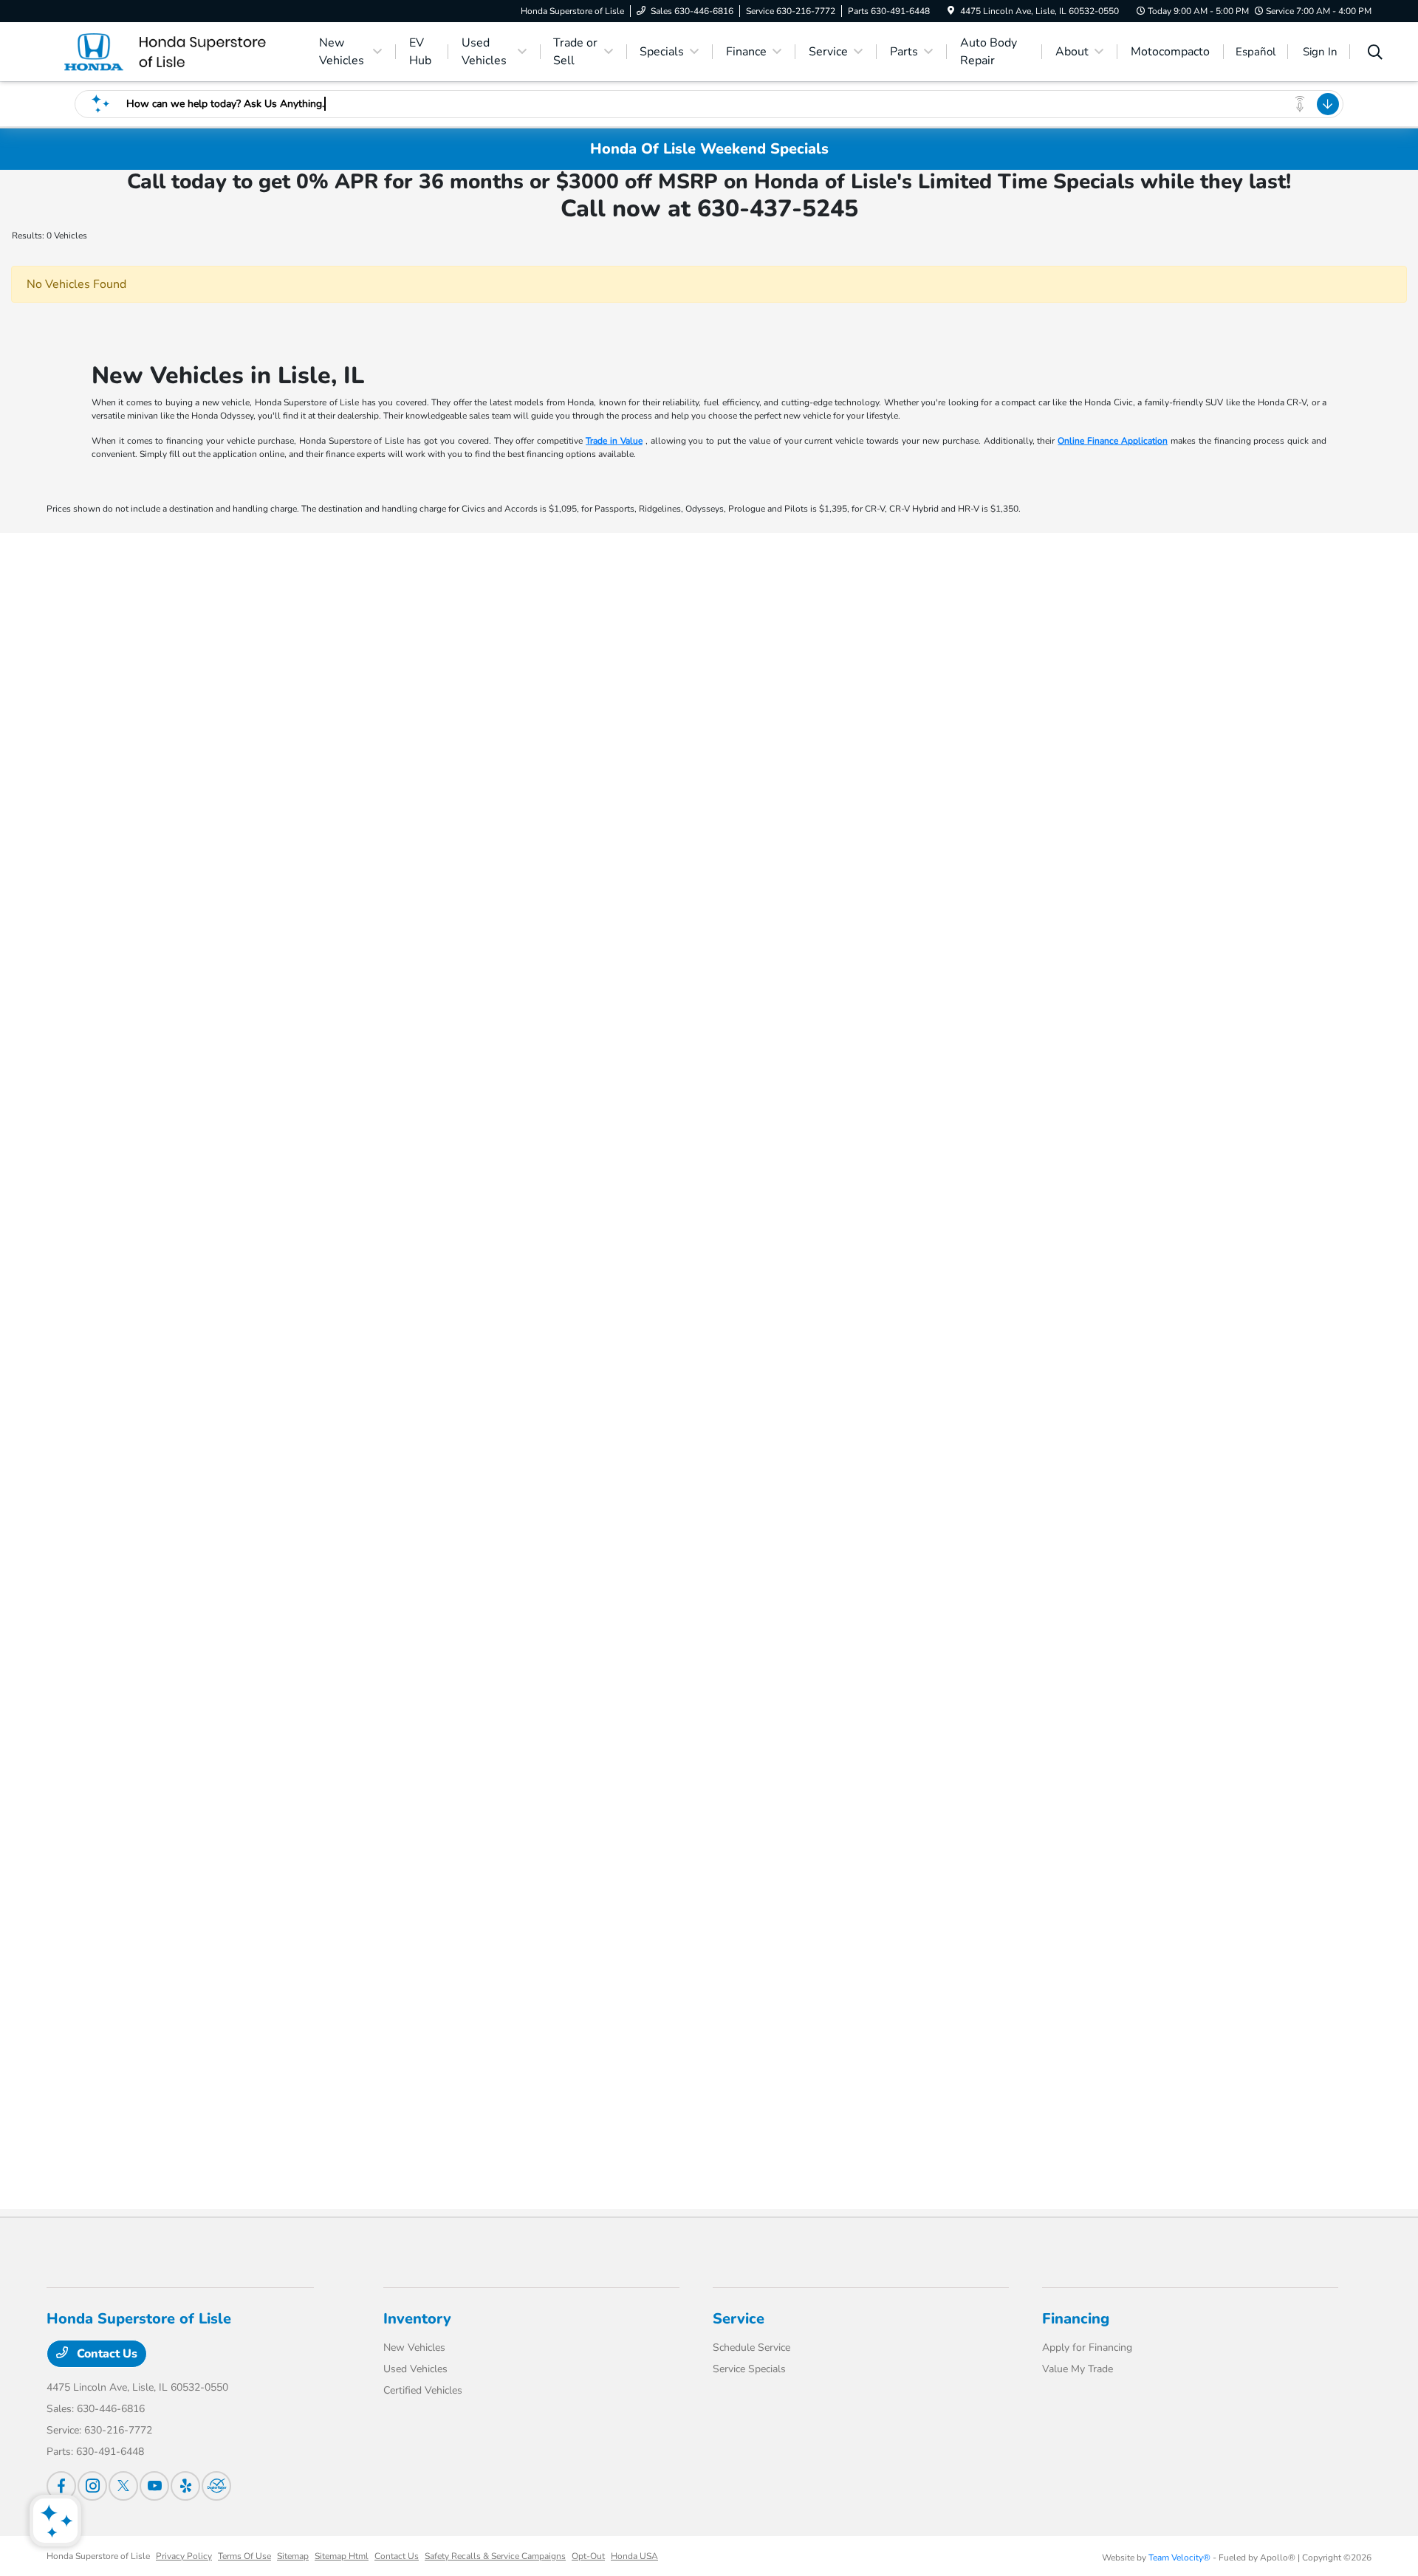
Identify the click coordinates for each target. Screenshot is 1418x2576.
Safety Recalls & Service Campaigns (495, 2556)
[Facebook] (61, 2486)
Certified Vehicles (423, 2390)
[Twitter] (123, 2486)
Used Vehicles (415, 2369)
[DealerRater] (216, 2486)
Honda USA (634, 2556)
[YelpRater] (185, 2486)
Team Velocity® (1179, 2558)
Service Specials (749, 2369)
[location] (951, 11)
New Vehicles (414, 2347)
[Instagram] (92, 2486)
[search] (1375, 54)
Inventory (417, 2319)
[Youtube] (154, 2486)
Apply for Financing (1087, 2347)
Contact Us (106, 2354)
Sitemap (293, 2556)
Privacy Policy (184, 2556)
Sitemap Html (342, 2556)
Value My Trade (1078, 2369)
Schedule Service (751, 2347)
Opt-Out (588, 2556)
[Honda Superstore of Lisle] (174, 51)
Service (739, 2319)
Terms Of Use (244, 2556)
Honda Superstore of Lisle (98, 2556)
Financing (1076, 2319)
